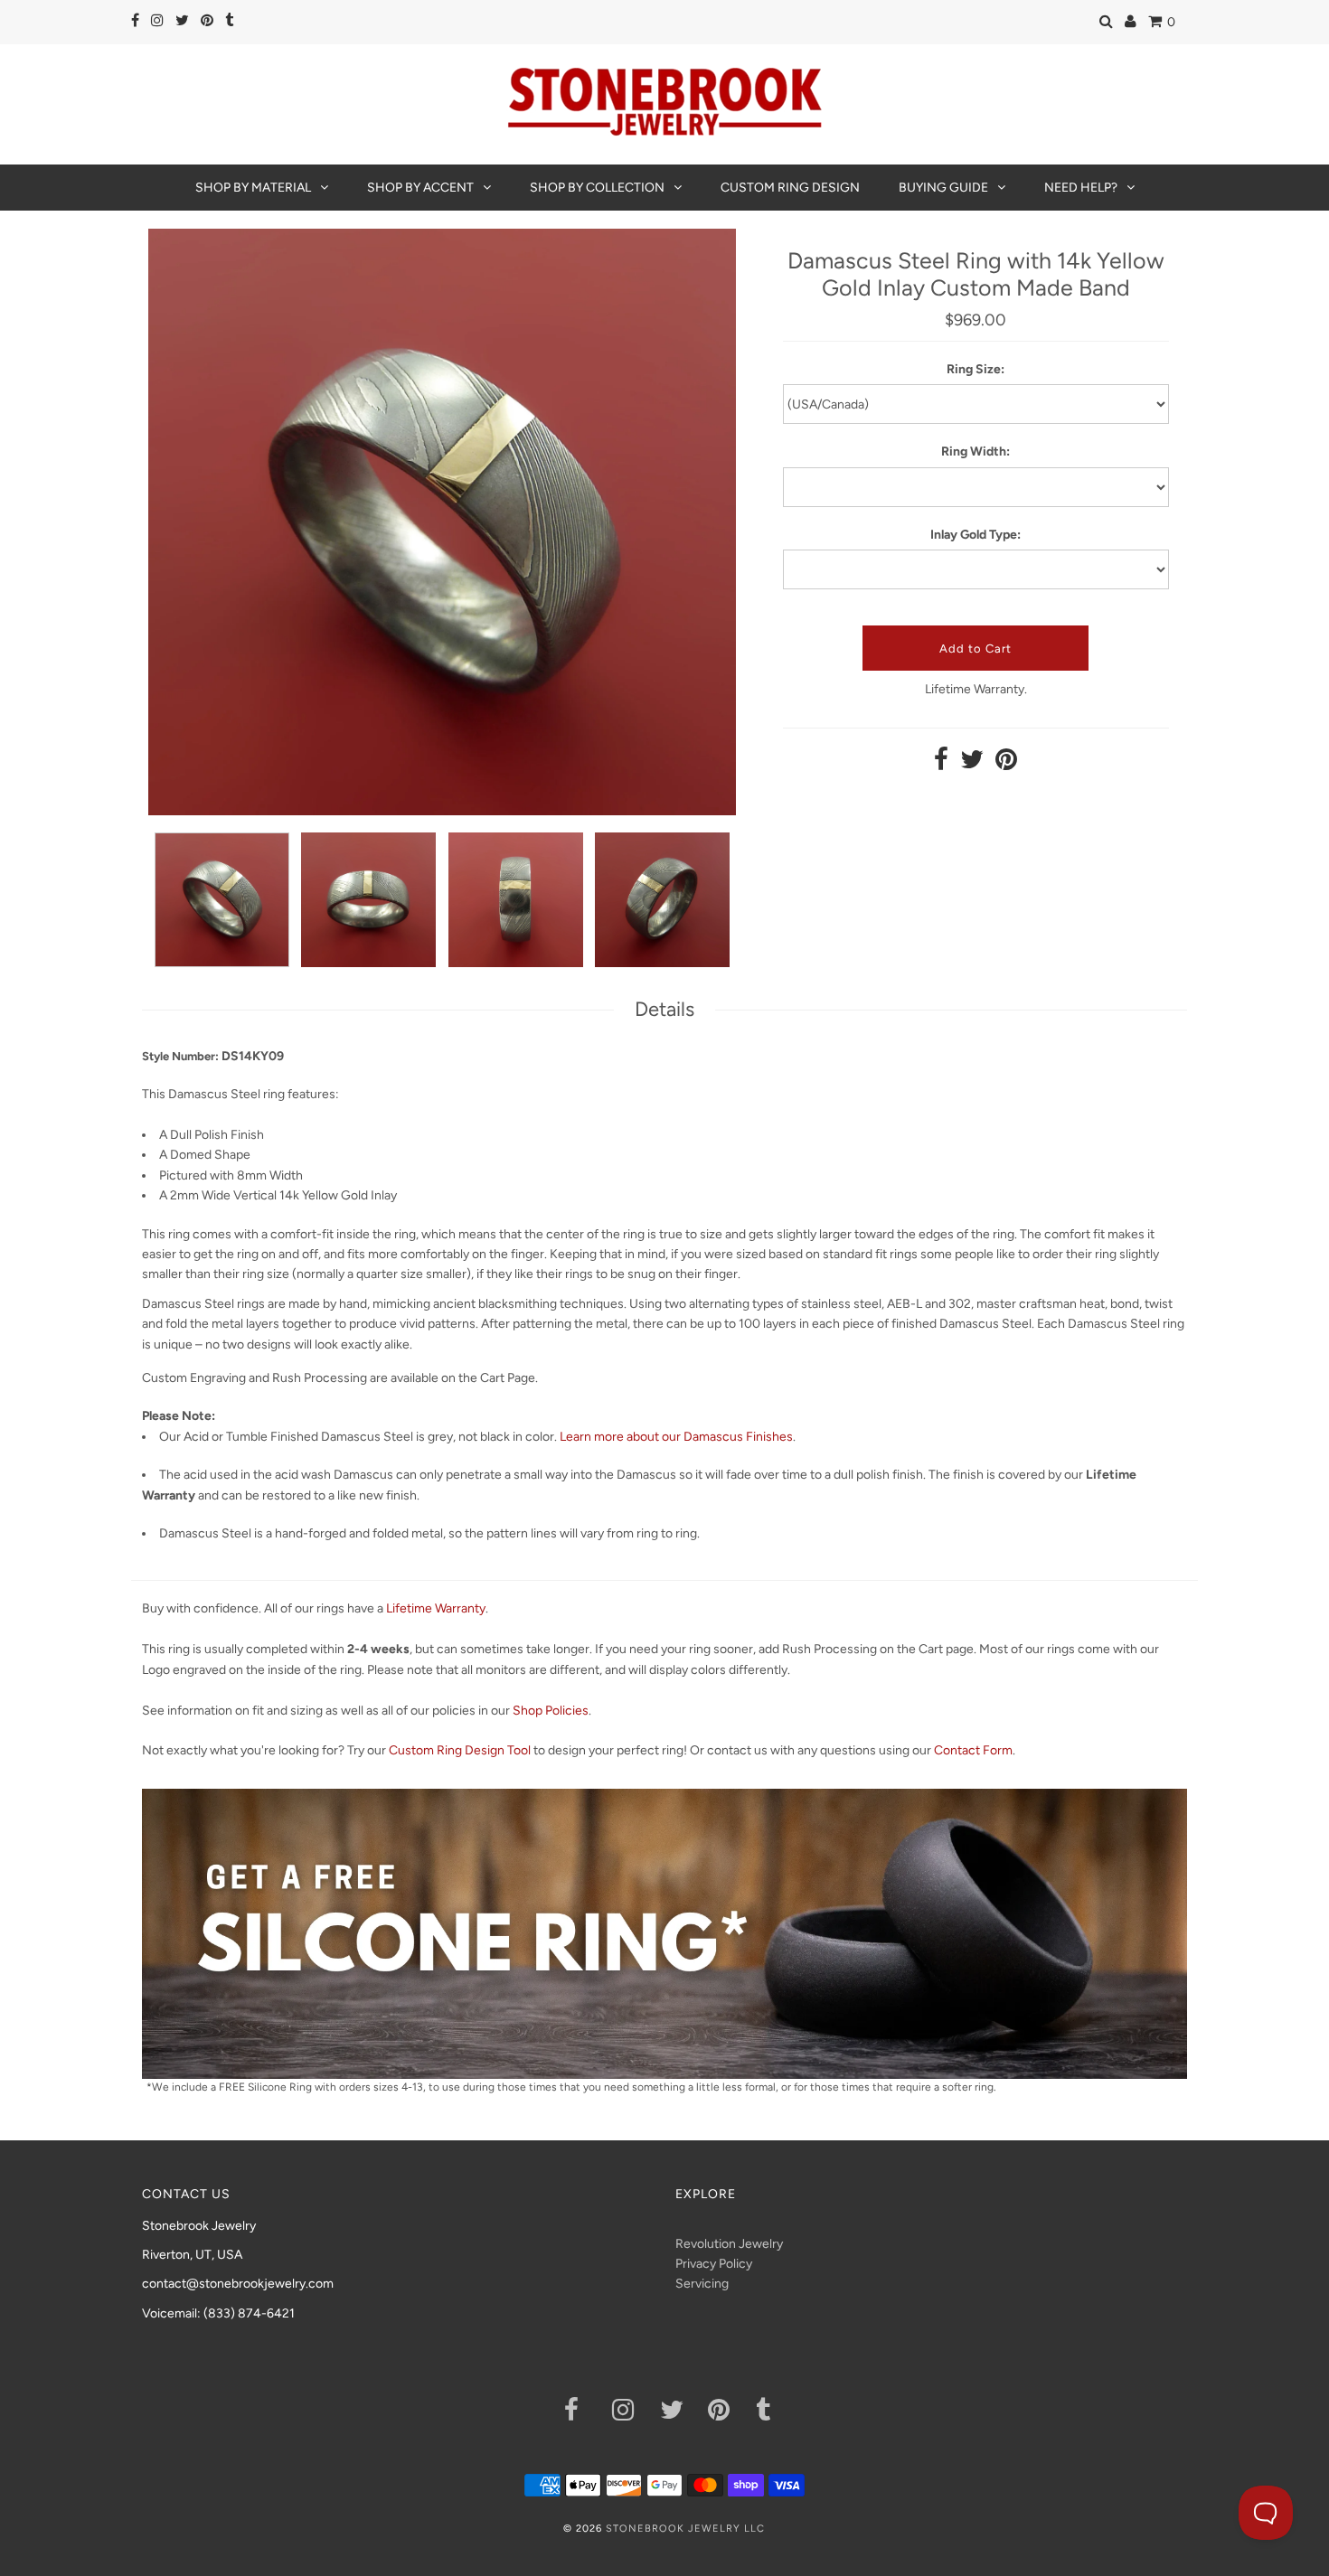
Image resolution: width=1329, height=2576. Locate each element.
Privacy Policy (714, 2264)
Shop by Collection (597, 188)
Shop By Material (253, 188)
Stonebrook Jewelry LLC (685, 2529)
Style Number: (180, 1056)
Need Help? (1081, 188)
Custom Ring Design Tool (460, 1750)
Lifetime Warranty (436, 1608)
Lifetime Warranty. (976, 689)
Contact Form (973, 1750)
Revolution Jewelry (729, 2244)
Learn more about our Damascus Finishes (676, 1437)
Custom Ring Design (790, 188)
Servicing (702, 2284)
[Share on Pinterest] (1006, 764)
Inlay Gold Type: (976, 535)
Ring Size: (976, 369)
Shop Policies (551, 1711)
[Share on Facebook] (941, 764)
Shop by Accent (420, 188)
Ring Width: (976, 451)
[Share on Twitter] (972, 764)
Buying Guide (943, 188)
